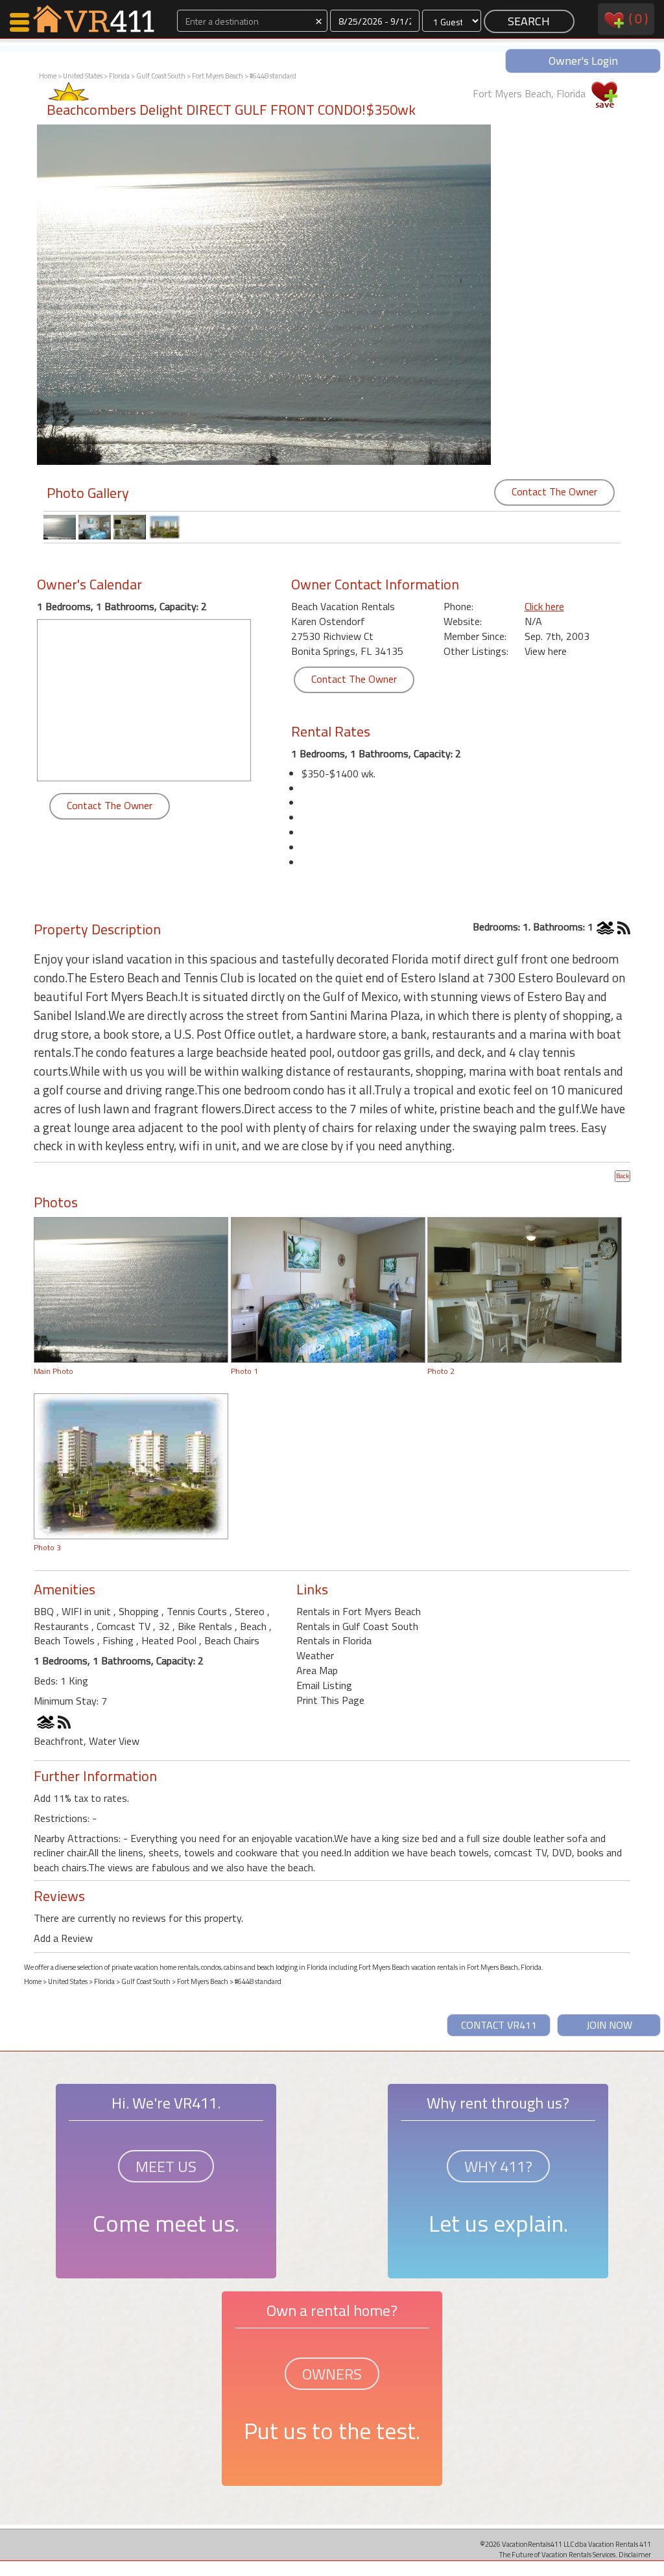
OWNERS (332, 2374)
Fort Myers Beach (218, 76)
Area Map (317, 1670)
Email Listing (324, 1685)
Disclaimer (635, 2554)
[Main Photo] (131, 1289)
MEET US (166, 2166)
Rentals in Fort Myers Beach (359, 1611)
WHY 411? (498, 2166)
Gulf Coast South (161, 76)
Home (48, 76)
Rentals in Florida (334, 1640)
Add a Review (63, 1938)
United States (83, 76)
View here (546, 651)
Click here (544, 606)
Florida (119, 76)
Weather (315, 1655)
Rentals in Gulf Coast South (357, 1626)
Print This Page (330, 1700)
